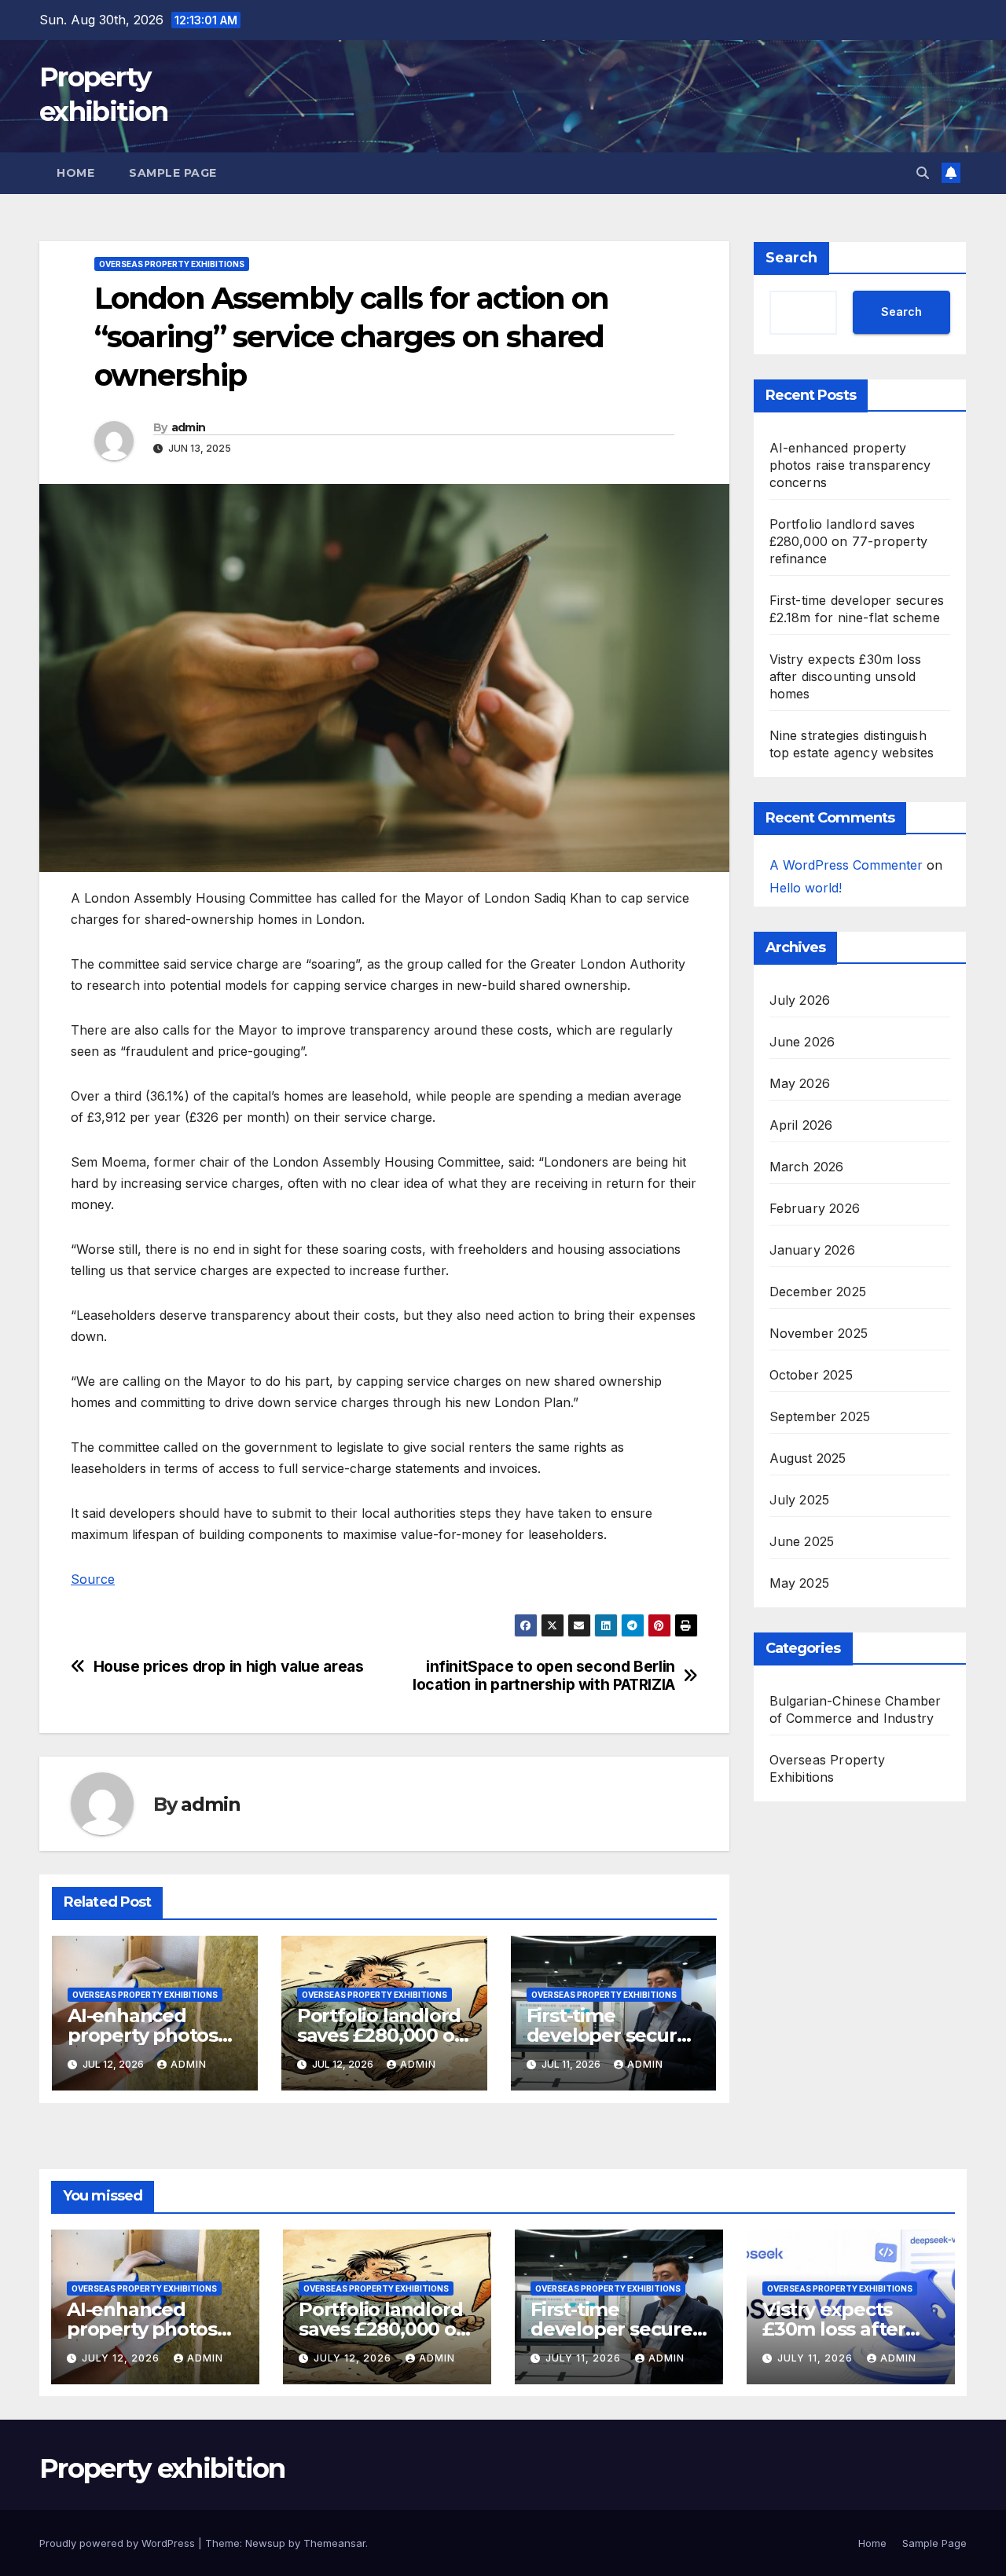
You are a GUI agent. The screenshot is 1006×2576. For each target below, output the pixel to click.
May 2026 (800, 1083)
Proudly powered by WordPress (119, 2543)
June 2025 (802, 1541)
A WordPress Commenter (846, 865)
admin (189, 427)
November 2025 (819, 1333)
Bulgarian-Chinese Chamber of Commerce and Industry (855, 1709)
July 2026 (800, 1000)
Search (791, 258)
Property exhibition (162, 2468)
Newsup (265, 2543)
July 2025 (800, 1500)
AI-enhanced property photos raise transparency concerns (850, 465)
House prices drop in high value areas (229, 1667)
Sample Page (173, 173)
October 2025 (811, 1375)
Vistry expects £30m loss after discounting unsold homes (846, 676)
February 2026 (815, 1208)
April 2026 (801, 1125)
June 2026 (802, 1042)
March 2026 (807, 1167)
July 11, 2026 (585, 2358)
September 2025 (820, 1416)
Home (75, 173)
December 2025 (818, 1292)
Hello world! (806, 887)
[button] (923, 173)
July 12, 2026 (122, 2358)
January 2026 (812, 1250)
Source (93, 1579)
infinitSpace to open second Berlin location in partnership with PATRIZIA (544, 1676)
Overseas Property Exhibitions (172, 264)
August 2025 (808, 1458)
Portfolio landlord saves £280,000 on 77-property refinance (849, 541)
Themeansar (334, 2543)
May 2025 (800, 1583)
